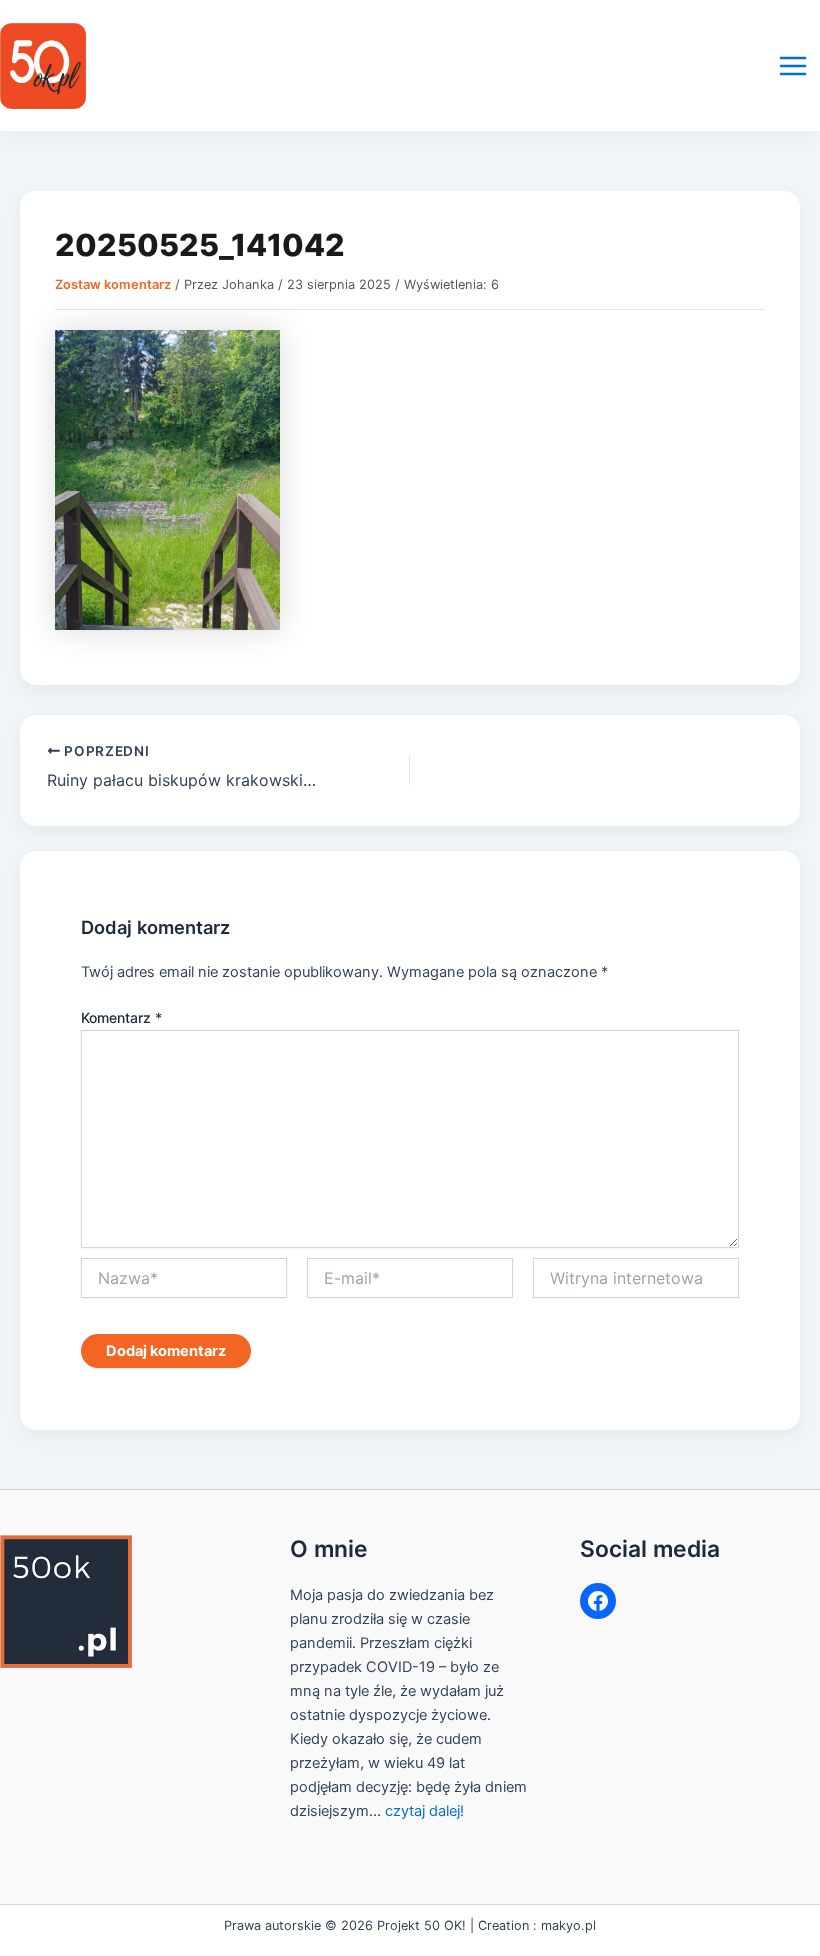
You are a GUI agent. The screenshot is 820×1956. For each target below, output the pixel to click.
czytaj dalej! (424, 1811)
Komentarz (121, 1017)
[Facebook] (598, 1601)
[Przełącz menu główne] (793, 66)
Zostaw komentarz (113, 284)
